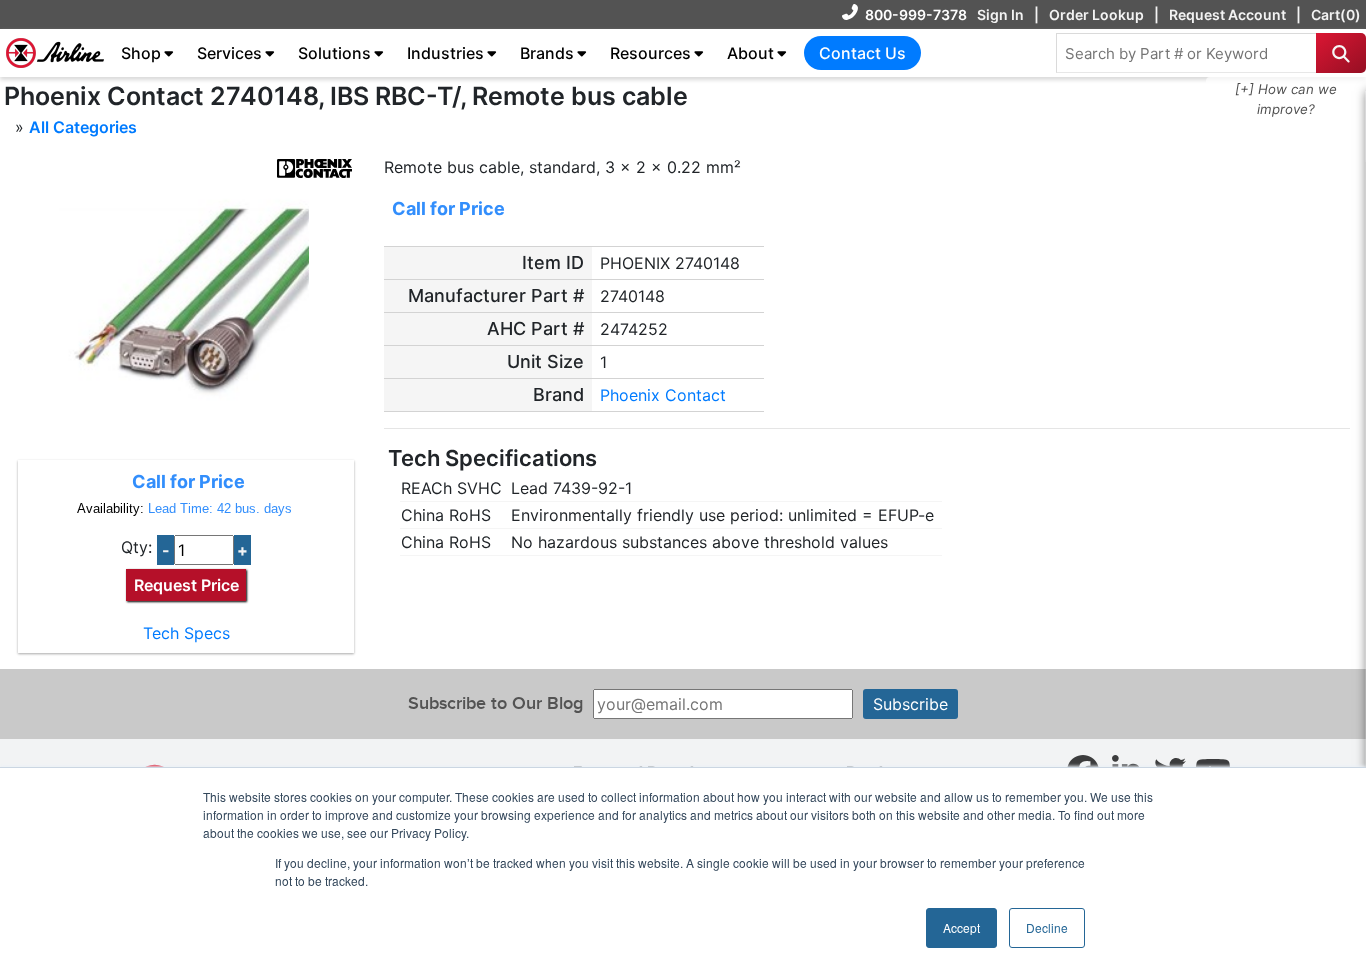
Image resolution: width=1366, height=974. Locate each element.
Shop (141, 53)
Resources (650, 53)
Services (229, 53)
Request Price (186, 585)
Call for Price (188, 481)
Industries (445, 53)
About (750, 53)
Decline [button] (1047, 927)
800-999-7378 (916, 14)
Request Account (1227, 14)
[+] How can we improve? (1286, 99)
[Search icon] (1341, 53)
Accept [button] (961, 927)
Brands (547, 53)
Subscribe (910, 704)
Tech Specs (186, 633)
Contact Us (862, 53)
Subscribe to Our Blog (495, 703)
